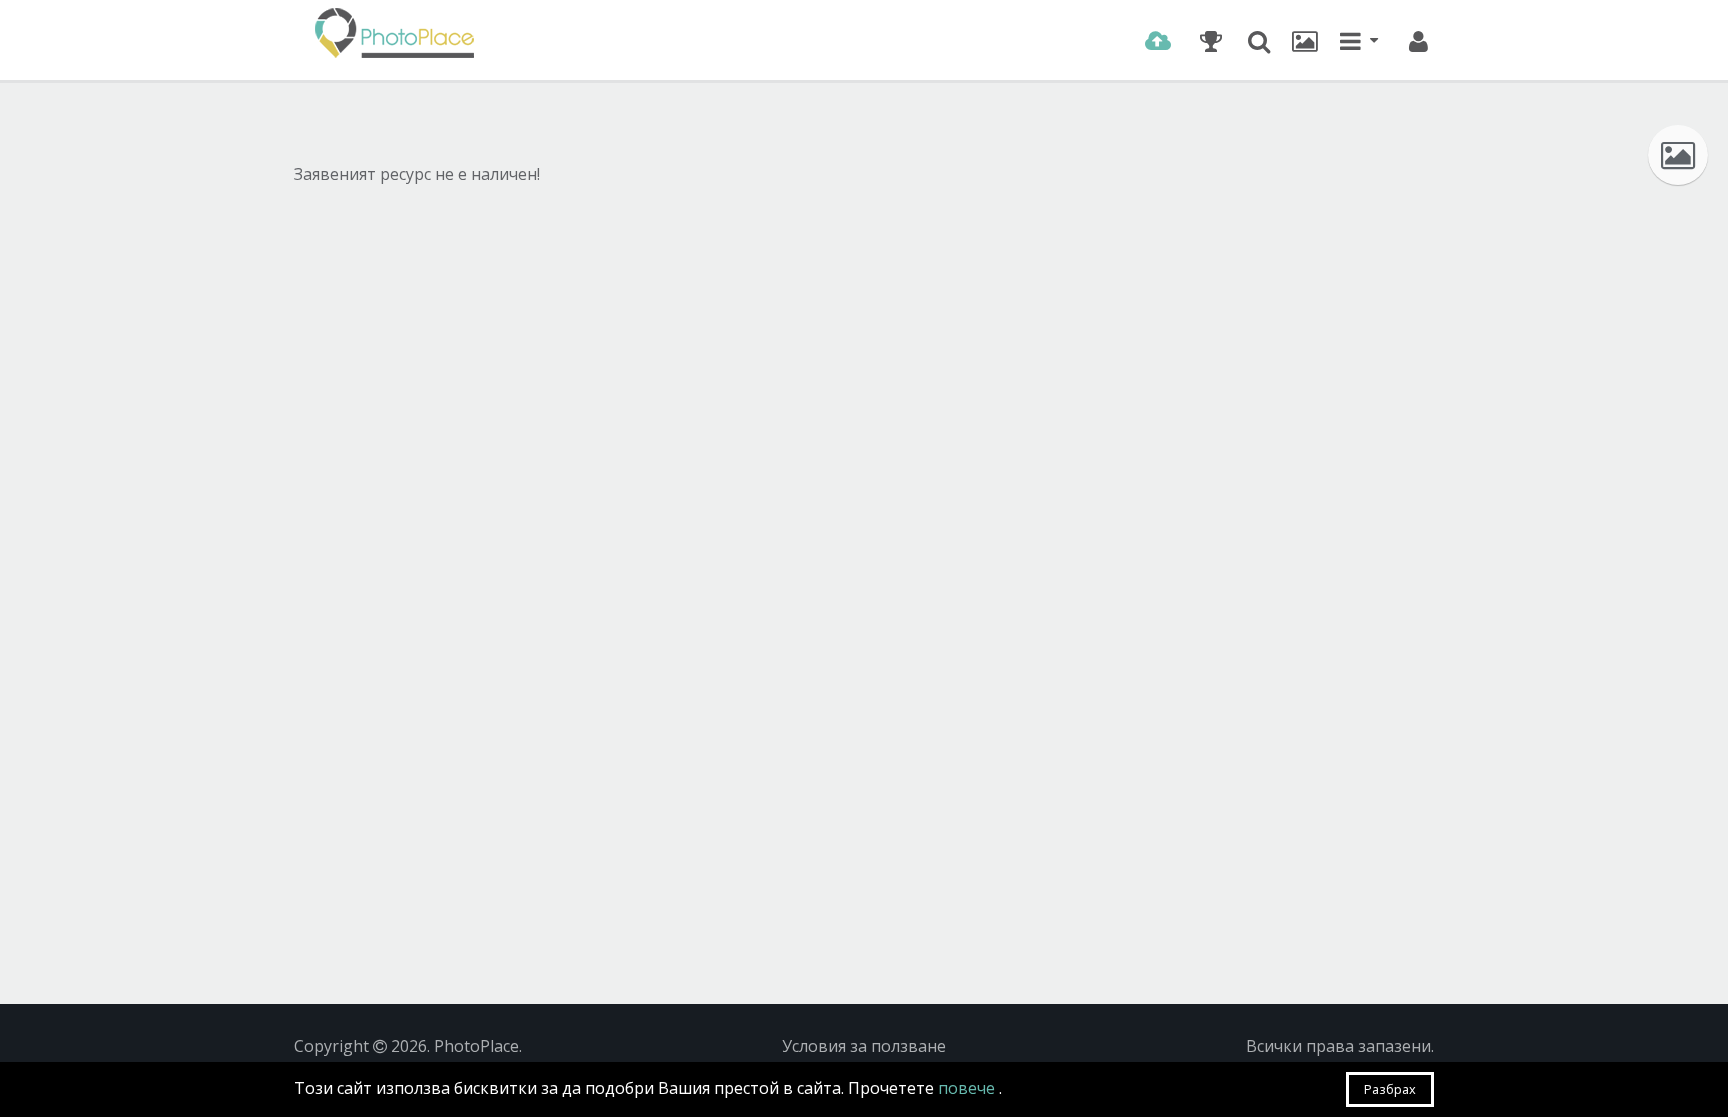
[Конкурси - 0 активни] (1210, 41)
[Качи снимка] (1157, 41)
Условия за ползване (864, 1046)
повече (968, 1088)
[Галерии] (1305, 41)
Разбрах (1390, 1089)
